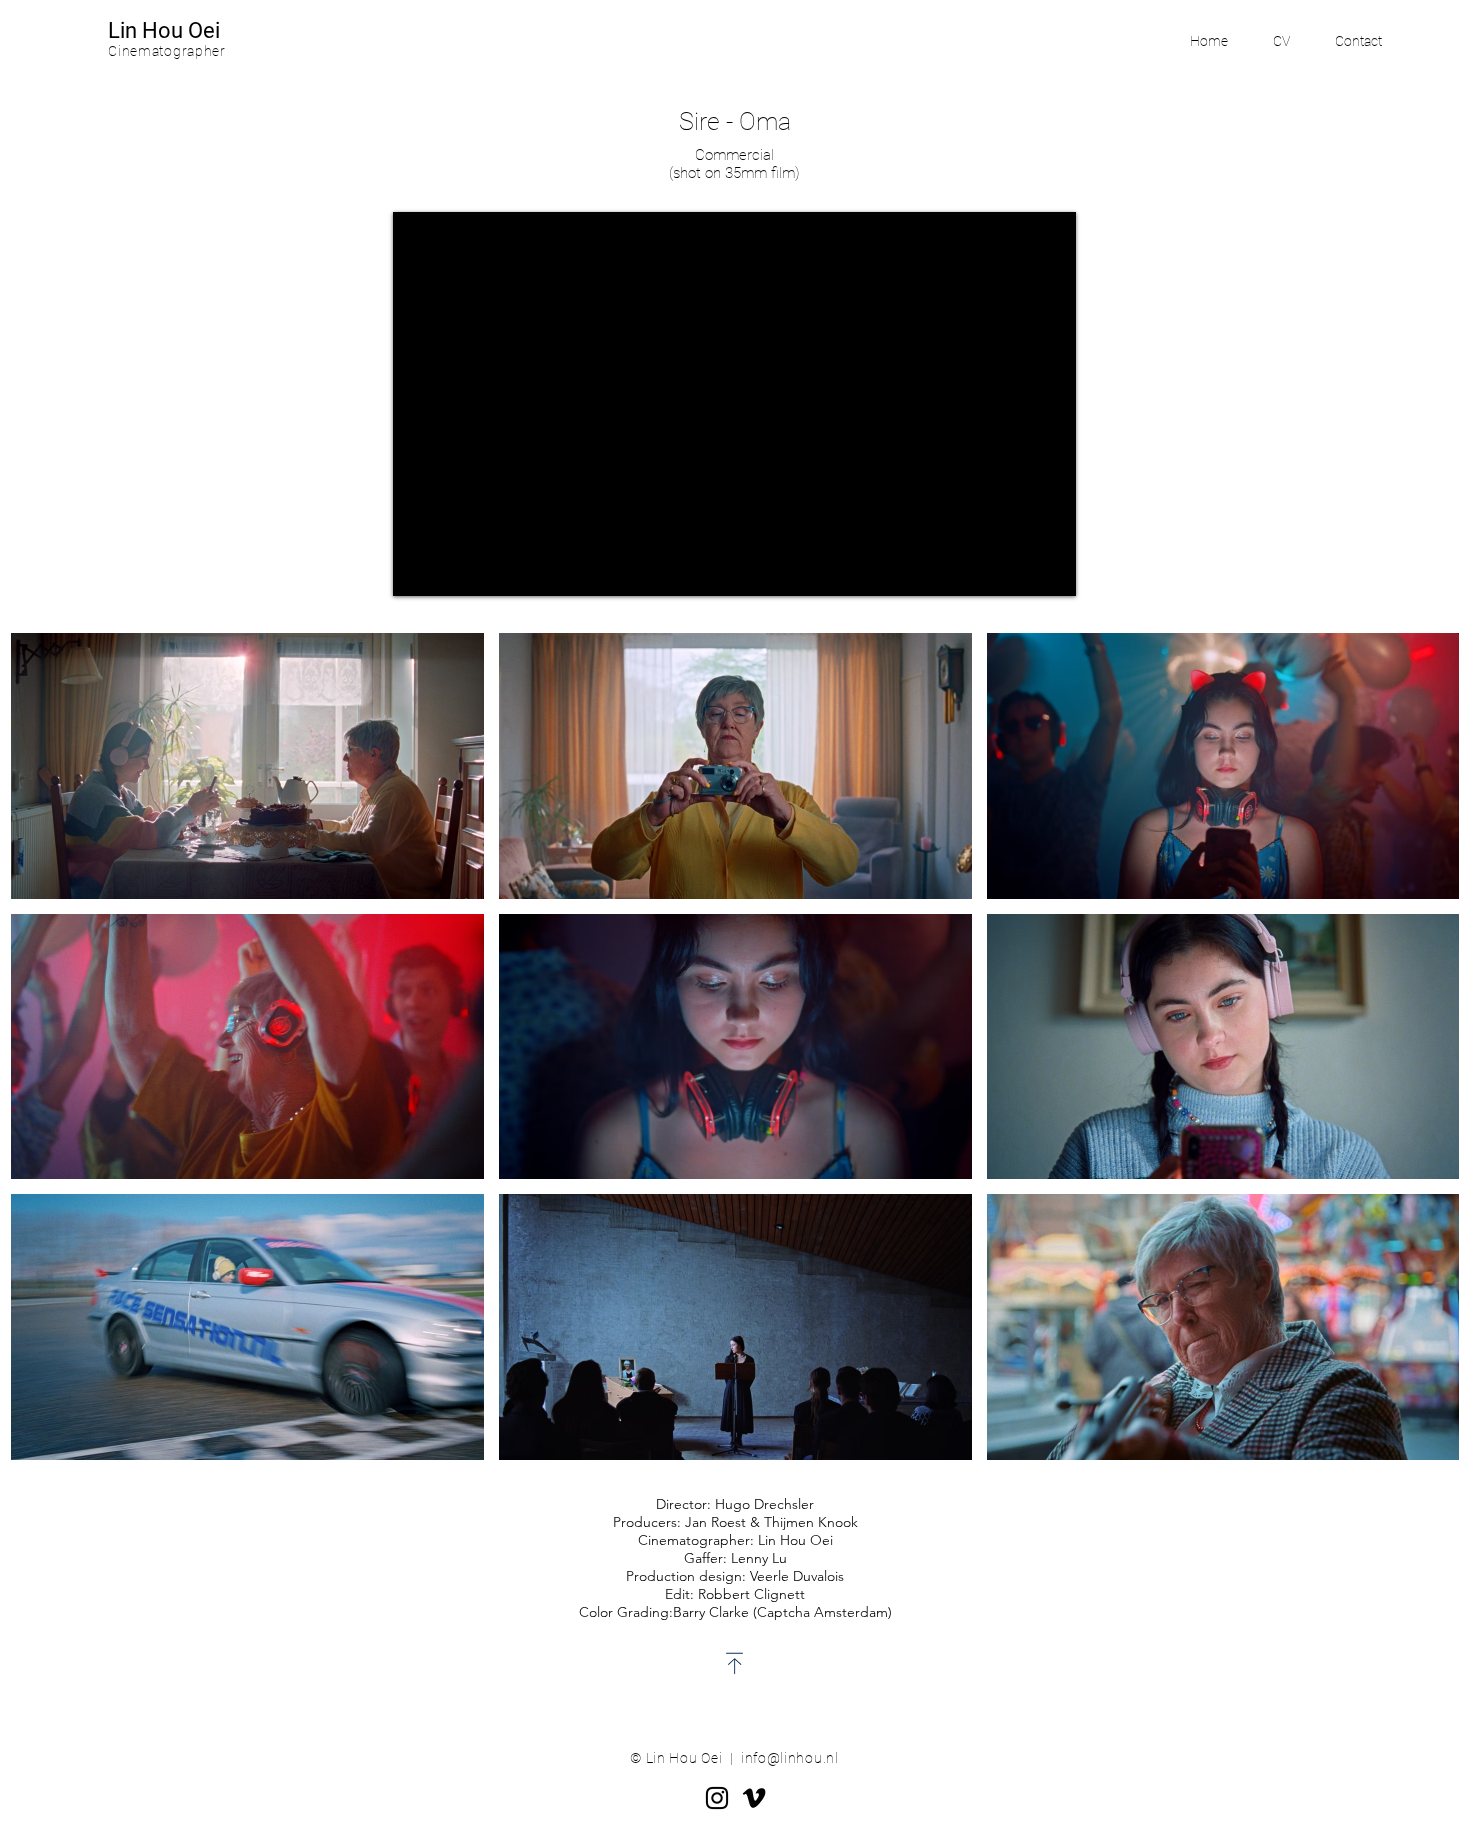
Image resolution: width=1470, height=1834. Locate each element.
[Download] (734, 1663)
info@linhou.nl (790, 1758)
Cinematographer (167, 51)
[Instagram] (717, 1798)
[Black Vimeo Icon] (754, 1798)
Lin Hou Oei (164, 30)
